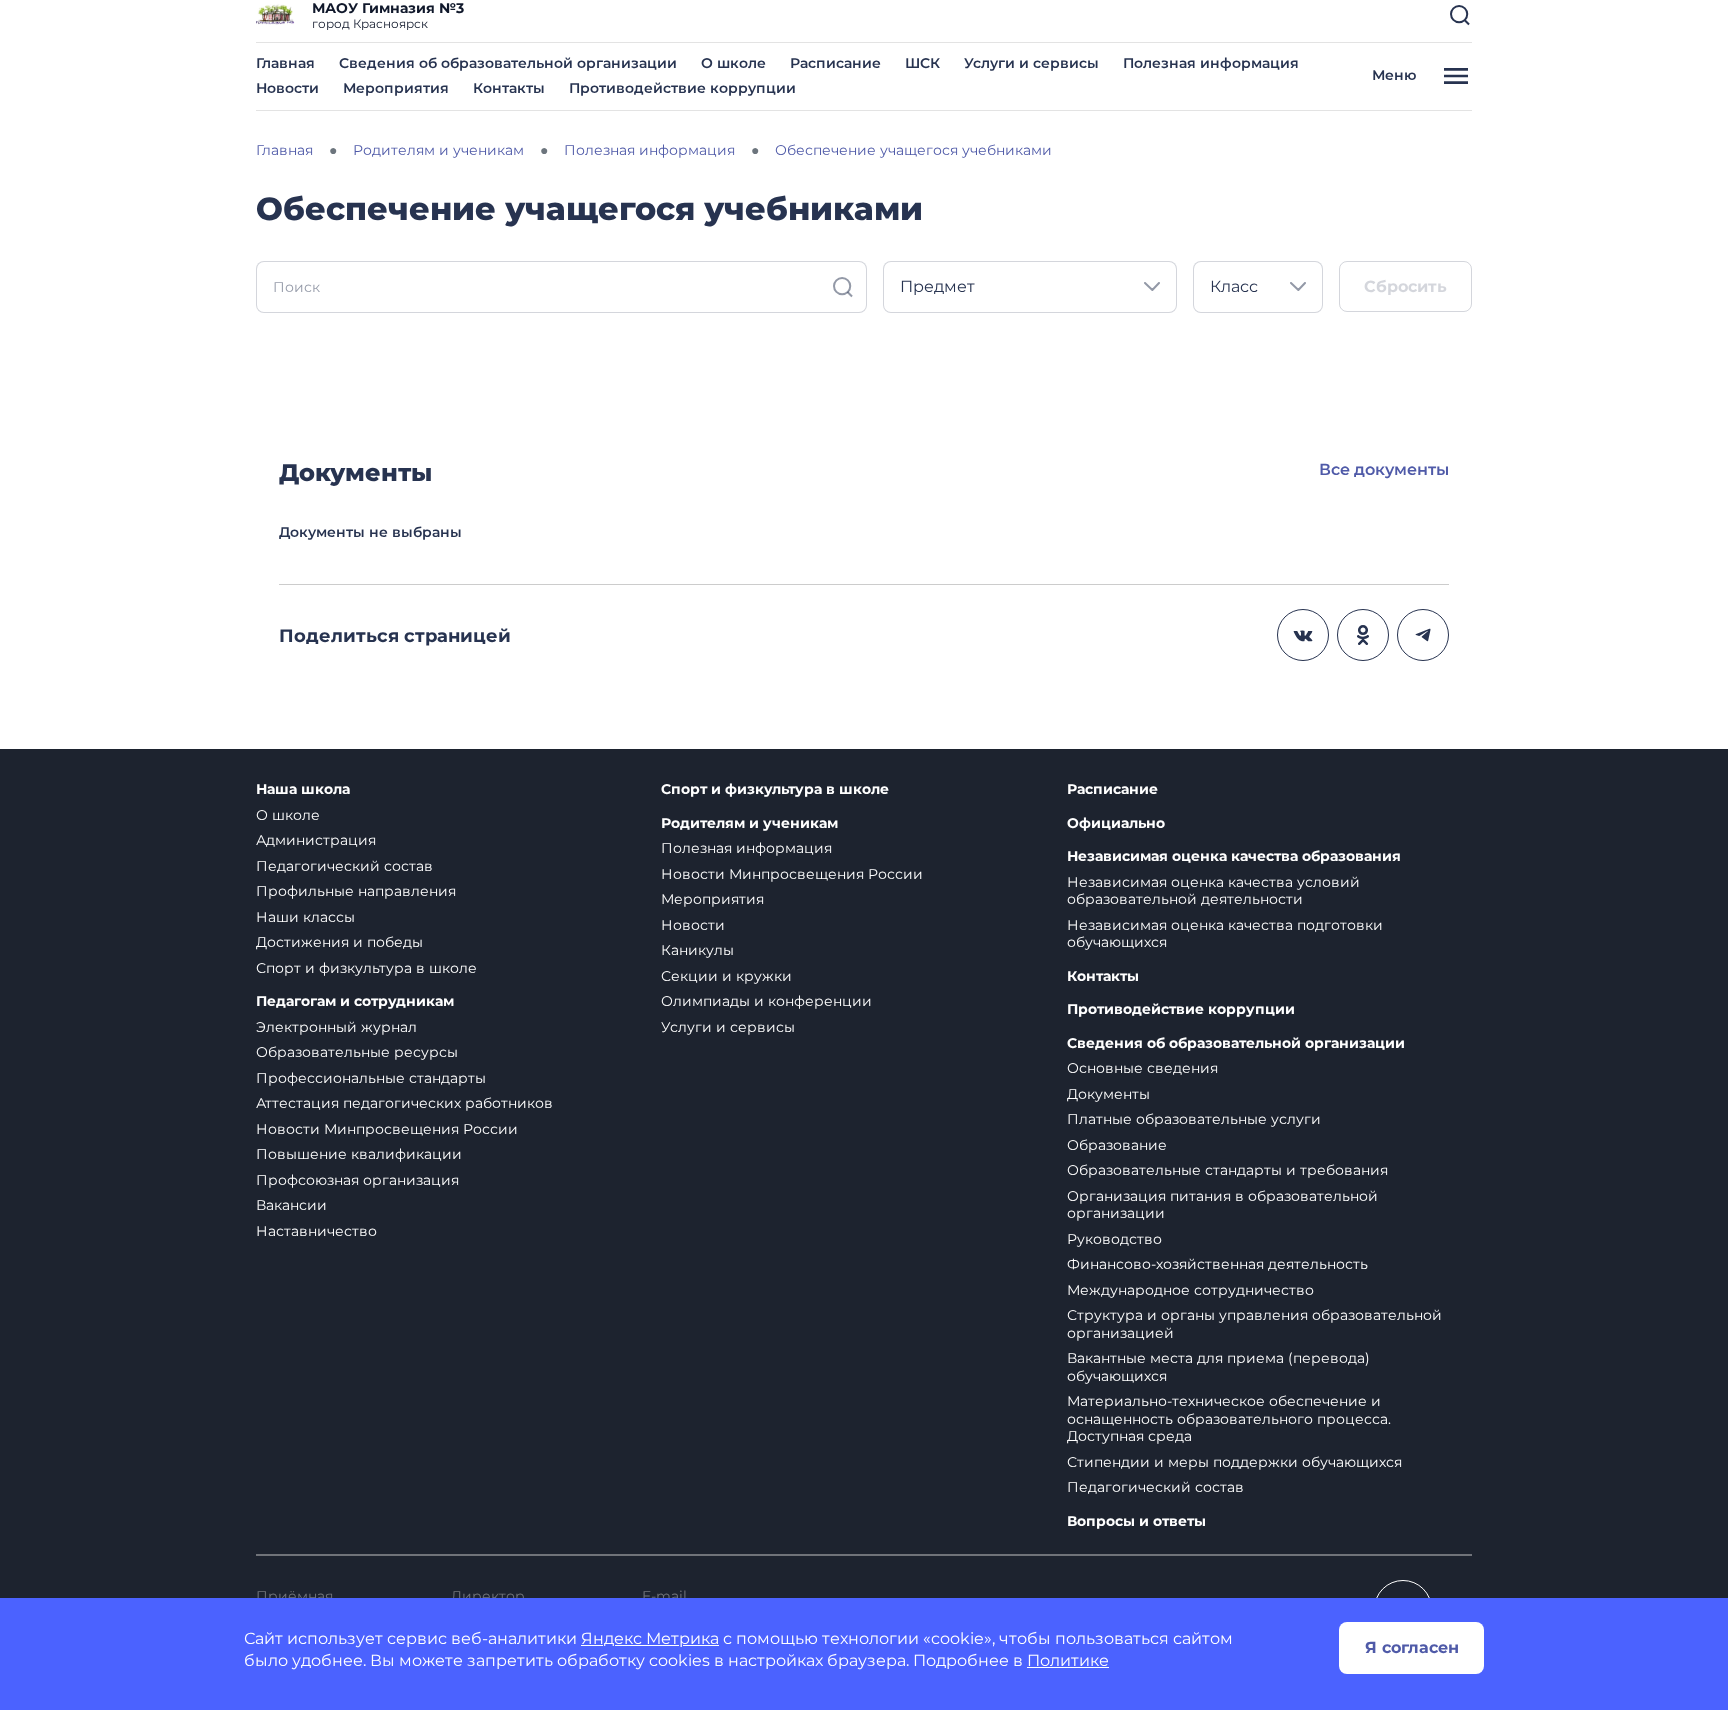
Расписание (835, 63)
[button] (1460, 15)
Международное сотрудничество (1190, 1290)
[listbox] (1030, 287)
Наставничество (316, 1231)
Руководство (1114, 1239)
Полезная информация (1211, 63)
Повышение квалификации (359, 1154)
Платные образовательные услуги (1194, 1119)
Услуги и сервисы (1031, 63)
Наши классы (305, 917)
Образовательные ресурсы (357, 1052)
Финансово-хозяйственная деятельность (1217, 1264)
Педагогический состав (344, 866)
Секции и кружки (726, 976)
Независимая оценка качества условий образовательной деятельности (1213, 891)
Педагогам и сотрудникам (355, 1001)
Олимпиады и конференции (766, 1001)
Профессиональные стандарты (371, 1078)
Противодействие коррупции (682, 88)
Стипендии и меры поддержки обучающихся (1234, 1462)
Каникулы (697, 950)
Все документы (1384, 469)
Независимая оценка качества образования (1234, 856)
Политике (1068, 1660)
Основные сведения (1142, 1068)
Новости (287, 88)
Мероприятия (396, 88)
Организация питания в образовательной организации (1222, 1205)
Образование (1117, 1145)
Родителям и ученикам (749, 823)
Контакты (509, 88)
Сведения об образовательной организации (508, 63)
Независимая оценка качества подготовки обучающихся (1225, 934)
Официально (1116, 823)
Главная (285, 63)
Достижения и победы (339, 942)
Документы (1108, 1094)
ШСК (922, 63)
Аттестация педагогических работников (404, 1103)
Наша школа (303, 789)
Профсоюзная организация (357, 1180)
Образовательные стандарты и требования (1227, 1170)
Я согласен (1412, 1647)
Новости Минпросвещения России (387, 1129)
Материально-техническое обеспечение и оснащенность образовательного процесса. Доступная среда (1229, 1418)
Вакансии (291, 1205)
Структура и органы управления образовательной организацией (1254, 1324)
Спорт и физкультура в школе (366, 968)
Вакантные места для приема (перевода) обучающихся (1218, 1367)
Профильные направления (356, 891)
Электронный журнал (336, 1027)
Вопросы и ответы (1136, 1521)
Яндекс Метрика (650, 1638)
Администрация (316, 840)
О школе (733, 63)
